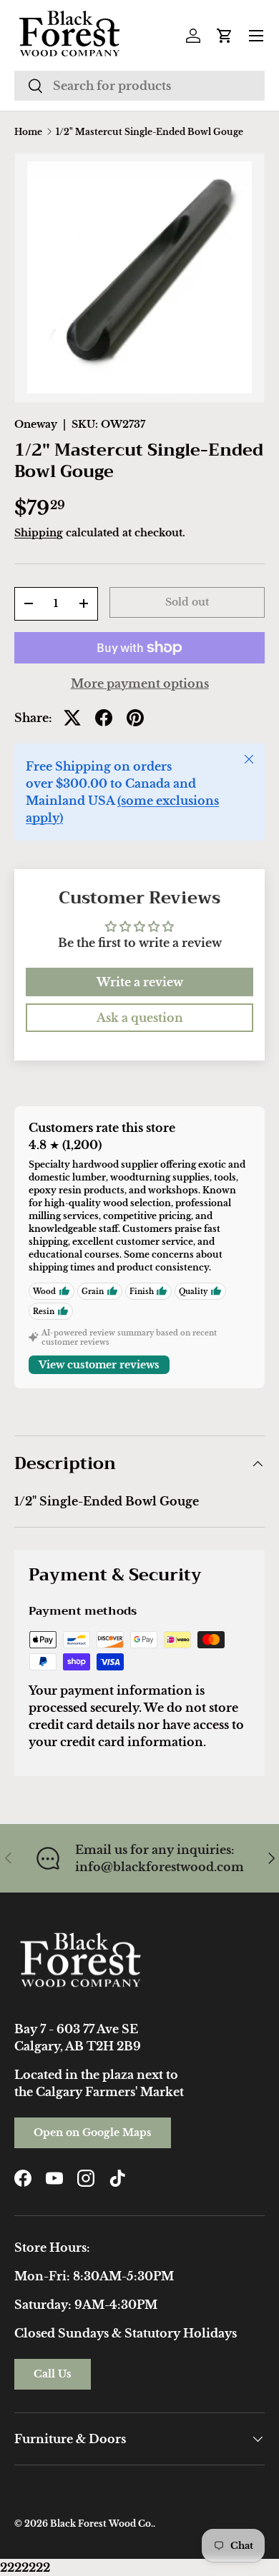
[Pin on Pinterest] (135, 718)
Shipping (39, 533)
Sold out (187, 602)
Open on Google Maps (93, 2133)
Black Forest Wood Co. (102, 2524)
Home (28, 132)
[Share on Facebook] (104, 718)
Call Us (53, 2374)
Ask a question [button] (140, 1018)
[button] (225, 36)
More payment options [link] (140, 683)
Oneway (36, 424)
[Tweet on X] (72, 718)
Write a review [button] (140, 982)
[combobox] (139, 86)
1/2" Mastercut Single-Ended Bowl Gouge (150, 132)
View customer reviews (99, 1365)
